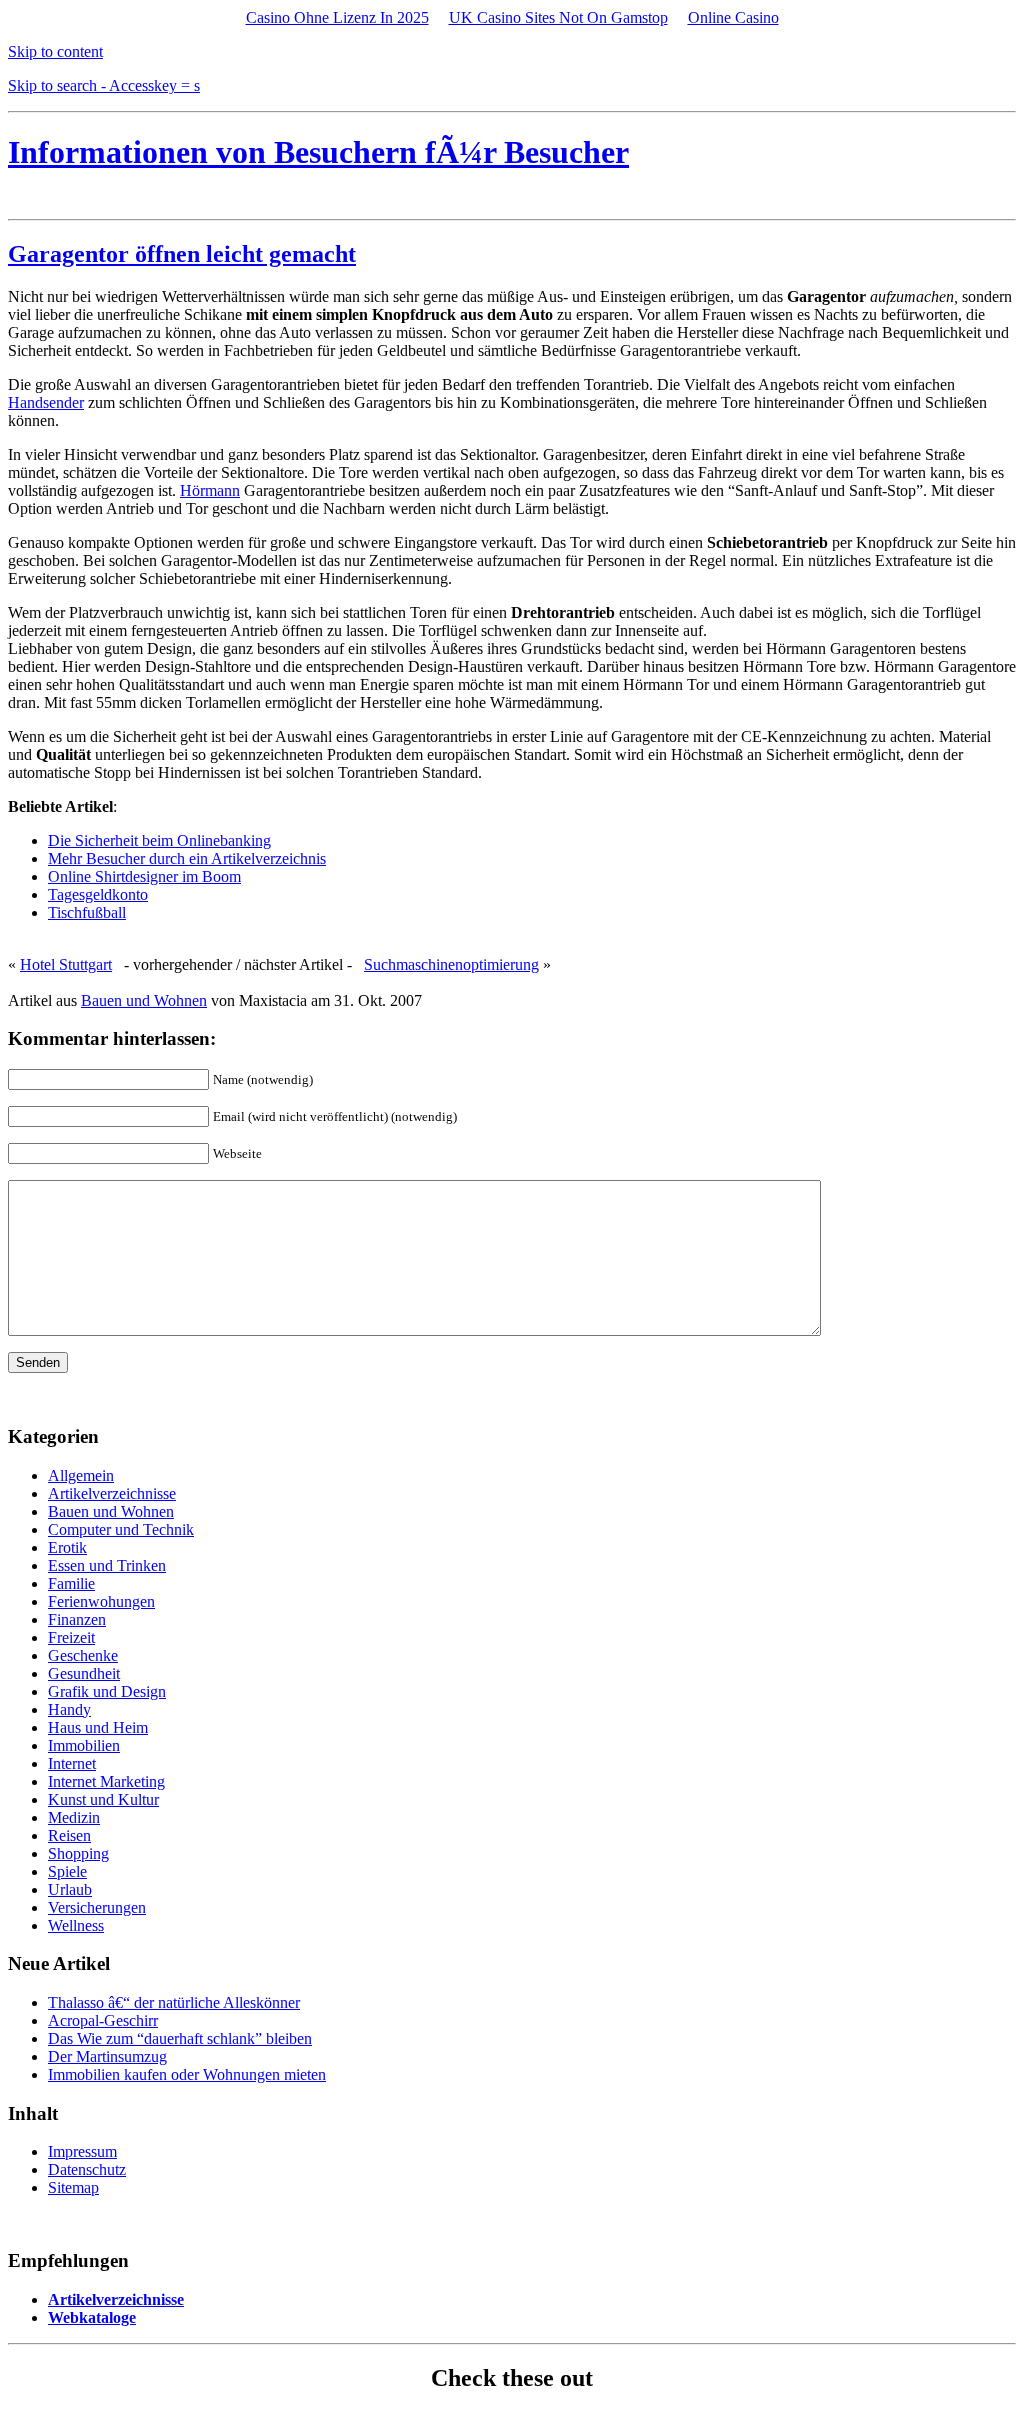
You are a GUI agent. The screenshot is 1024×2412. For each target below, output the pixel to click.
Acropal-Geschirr (103, 2020)
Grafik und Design (107, 1691)
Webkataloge (92, 2317)
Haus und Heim (98, 1727)
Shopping (78, 1853)
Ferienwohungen (101, 1601)
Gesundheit (84, 1673)
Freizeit (71, 1637)
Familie (71, 1583)
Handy (69, 1709)
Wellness (76, 1925)
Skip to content (55, 51)
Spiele (67, 1871)
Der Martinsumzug (107, 2056)
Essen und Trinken (107, 1565)
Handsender (46, 402)
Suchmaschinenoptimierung (451, 964)
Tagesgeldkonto (98, 894)
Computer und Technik (121, 1529)
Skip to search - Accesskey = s (104, 85)
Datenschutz (87, 2169)
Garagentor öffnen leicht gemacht (182, 254)
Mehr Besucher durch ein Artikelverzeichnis (187, 858)
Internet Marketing (106, 1781)
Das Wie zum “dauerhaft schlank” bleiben (180, 2038)
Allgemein (81, 1475)
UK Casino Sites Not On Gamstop (558, 17)
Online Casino (733, 17)
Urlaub (70, 1889)
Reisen (69, 1835)
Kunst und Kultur (103, 1799)
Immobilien (84, 1745)
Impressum (82, 2151)
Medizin (74, 1817)
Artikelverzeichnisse (112, 1493)
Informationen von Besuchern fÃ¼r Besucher (318, 152)
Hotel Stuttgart (66, 964)
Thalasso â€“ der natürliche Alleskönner (174, 2002)
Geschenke (83, 1655)
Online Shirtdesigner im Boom (144, 876)
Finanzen (77, 1619)
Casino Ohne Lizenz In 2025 (337, 17)
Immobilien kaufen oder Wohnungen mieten (187, 2074)
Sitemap (73, 2187)
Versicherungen (97, 1907)
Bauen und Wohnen (144, 1000)
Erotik (67, 1547)
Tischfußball (87, 912)
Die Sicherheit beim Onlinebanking (159, 840)
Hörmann (210, 490)
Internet (72, 1763)
